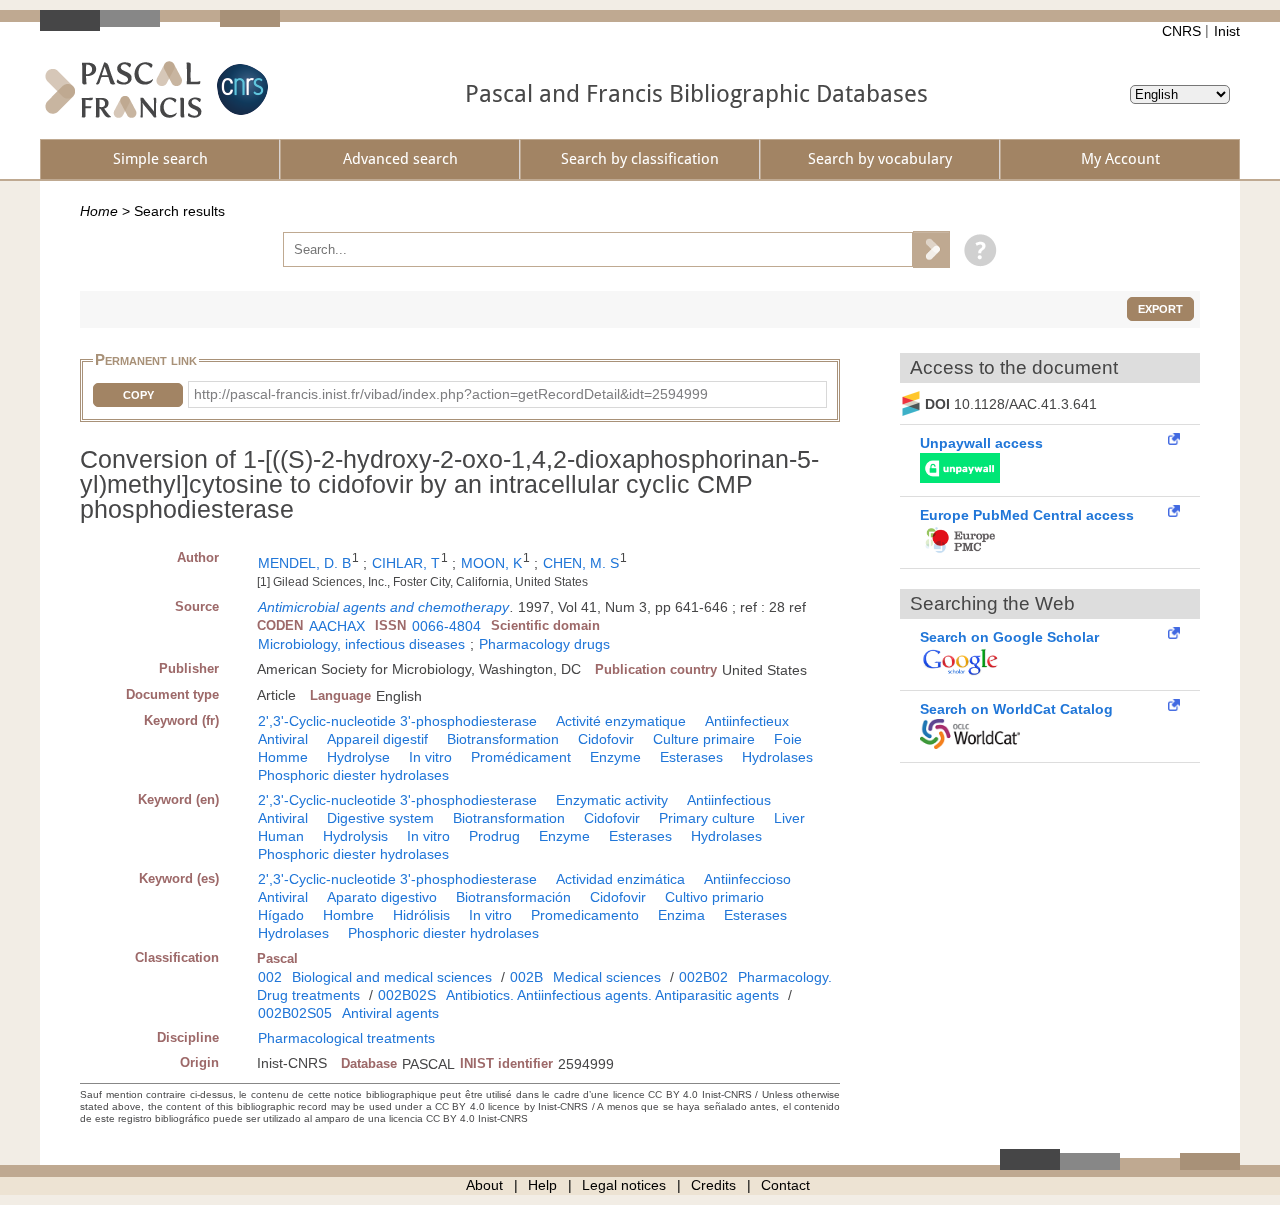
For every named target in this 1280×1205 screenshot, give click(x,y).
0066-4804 (446, 626)
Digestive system (380, 818)
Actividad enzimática (620, 879)
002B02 (703, 977)
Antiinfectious (729, 800)
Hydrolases (777, 757)
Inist (1227, 31)
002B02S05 (295, 1013)
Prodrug (494, 836)
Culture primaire (704, 739)
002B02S (407, 995)
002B (526, 977)
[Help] (975, 249)
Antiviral (283, 739)
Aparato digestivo (382, 897)
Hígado (281, 915)
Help (542, 1185)
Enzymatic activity (612, 800)
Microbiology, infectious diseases (361, 644)
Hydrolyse (358, 757)
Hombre (348, 915)
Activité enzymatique (621, 721)
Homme (283, 757)
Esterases (691, 757)
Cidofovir (606, 739)
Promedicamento (585, 915)
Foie (788, 739)
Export (1160, 309)
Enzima (681, 915)
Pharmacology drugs (544, 644)
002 (270, 977)
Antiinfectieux (747, 721)
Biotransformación (513, 897)
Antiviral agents (390, 1013)
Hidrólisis (421, 915)
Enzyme (615, 757)
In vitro (430, 757)
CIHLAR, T (406, 563)
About (484, 1185)
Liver (789, 818)
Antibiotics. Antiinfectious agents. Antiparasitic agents (612, 995)
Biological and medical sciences (392, 977)
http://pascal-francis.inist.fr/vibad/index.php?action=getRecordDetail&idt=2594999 (451, 394)
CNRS (1181, 31)
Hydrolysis (355, 836)
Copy (138, 395)
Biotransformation (503, 739)
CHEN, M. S (581, 563)
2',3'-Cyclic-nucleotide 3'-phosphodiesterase (397, 721)
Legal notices (624, 1185)
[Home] (123, 89)
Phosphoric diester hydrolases (353, 775)
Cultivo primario (714, 897)
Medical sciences (607, 977)
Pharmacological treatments (346, 1038)
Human (281, 836)
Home (99, 211)
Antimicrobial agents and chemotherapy (383, 607)
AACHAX (337, 626)
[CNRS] (240, 89)
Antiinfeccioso (747, 879)
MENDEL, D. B (304, 563)
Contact (785, 1185)
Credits (713, 1185)
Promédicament (521, 757)
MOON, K (491, 563)
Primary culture (707, 818)
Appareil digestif (377, 739)
